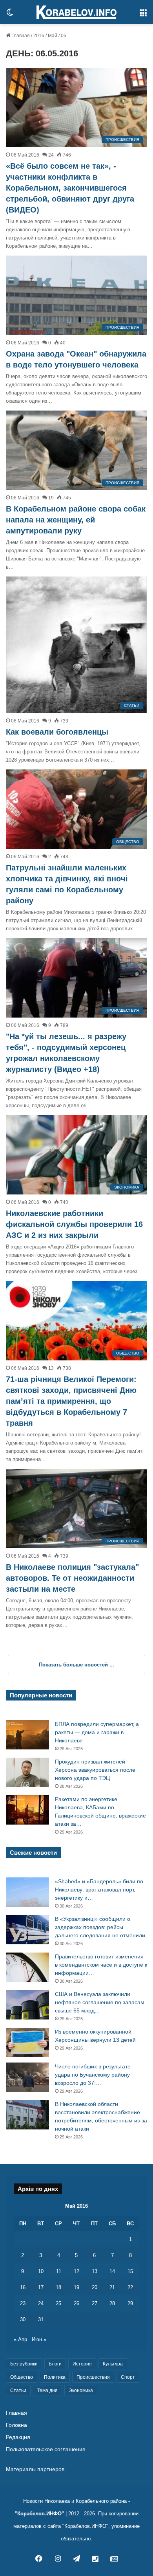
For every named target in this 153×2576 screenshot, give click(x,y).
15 (130, 2271)
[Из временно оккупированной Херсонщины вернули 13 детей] (27, 2042)
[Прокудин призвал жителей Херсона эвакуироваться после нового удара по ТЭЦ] (27, 1772)
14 (112, 2271)
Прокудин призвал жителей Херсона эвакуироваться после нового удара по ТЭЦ (95, 1770)
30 (23, 2319)
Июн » (39, 2339)
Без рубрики (24, 2364)
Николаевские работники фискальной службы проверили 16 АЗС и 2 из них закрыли (74, 1224)
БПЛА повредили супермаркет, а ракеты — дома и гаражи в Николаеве (97, 1732)
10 (41, 2271)
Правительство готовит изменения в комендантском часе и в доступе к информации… (101, 1965)
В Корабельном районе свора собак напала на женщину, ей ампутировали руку (76, 520)
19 (76, 2287)
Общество (22, 2377)
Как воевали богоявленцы (57, 732)
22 (130, 2287)
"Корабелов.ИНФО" (39, 2514)
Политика (55, 2377)
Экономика (81, 2390)
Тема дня (47, 2390)
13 (95, 2271)
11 (59, 2271)
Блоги (55, 2364)
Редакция (18, 2437)
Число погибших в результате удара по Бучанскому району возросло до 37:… (93, 2075)
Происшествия (93, 2377)
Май (53, 36)
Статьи (18, 2390)
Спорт (128, 2377)
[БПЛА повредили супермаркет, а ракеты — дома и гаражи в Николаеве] (27, 1735)
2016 (39, 36)
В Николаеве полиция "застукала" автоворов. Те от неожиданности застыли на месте (72, 1578)
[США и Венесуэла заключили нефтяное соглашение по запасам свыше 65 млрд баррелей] (27, 2005)
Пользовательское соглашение (46, 2449)
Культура (113, 2364)
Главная (20, 36)
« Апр (20, 2339)
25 (58, 2303)
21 (112, 2287)
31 (41, 2319)
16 (23, 2287)
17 (41, 2287)
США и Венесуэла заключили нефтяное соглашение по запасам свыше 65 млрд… (100, 2002)
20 (95, 2287)
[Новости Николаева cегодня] (76, 12)
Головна (16, 2425)
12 (76, 2271)
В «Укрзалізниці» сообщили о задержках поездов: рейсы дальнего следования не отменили (100, 1927)
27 (95, 2303)
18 (58, 2287)
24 (41, 2303)
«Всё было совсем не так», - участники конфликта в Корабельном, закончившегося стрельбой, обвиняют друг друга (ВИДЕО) (70, 188)
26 (76, 2303)
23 (23, 2303)
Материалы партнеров (35, 2469)
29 (130, 2303)
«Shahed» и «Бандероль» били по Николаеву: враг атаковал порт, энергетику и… (99, 1890)
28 (112, 2303)
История (82, 2364)
